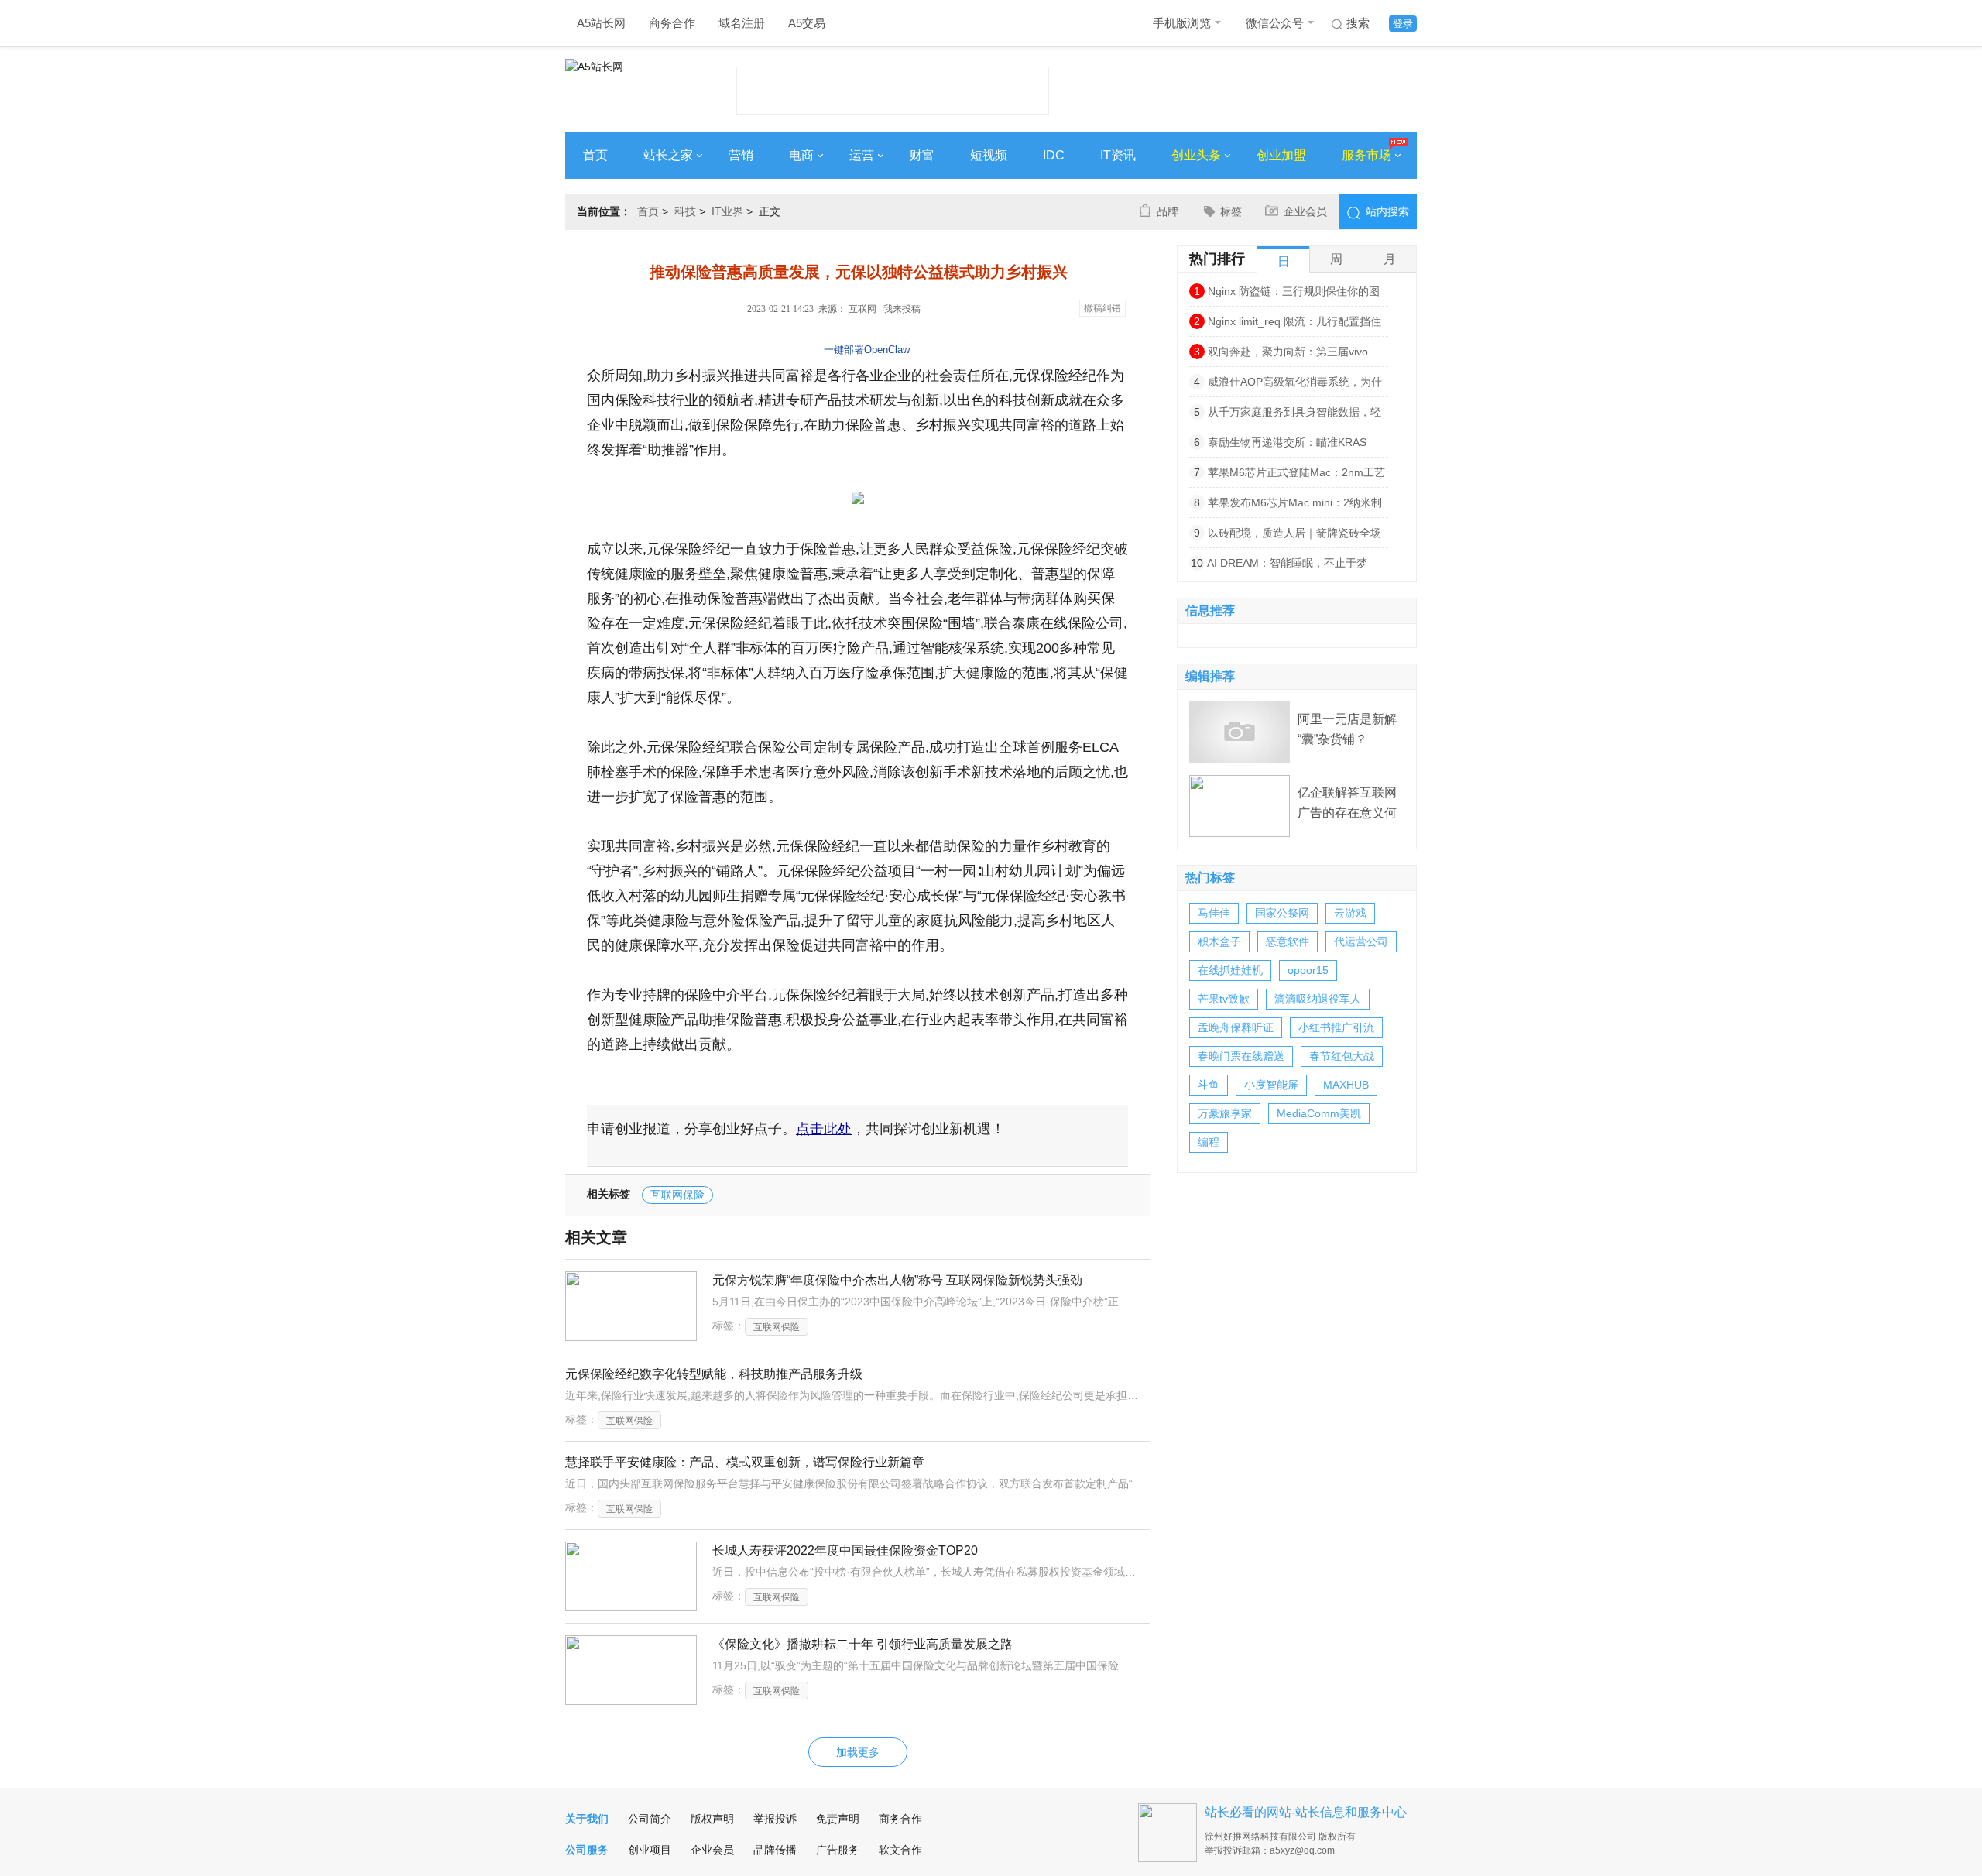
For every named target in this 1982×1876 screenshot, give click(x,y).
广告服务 (838, 1850)
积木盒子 (1219, 941)
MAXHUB (1346, 1085)
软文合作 (900, 1850)
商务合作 (672, 23)
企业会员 (1305, 211)
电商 (801, 155)
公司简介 (650, 1819)
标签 (1231, 211)
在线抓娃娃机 (1230, 970)
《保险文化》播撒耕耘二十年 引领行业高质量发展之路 (862, 1644)
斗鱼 (1209, 1085)
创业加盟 (1281, 155)
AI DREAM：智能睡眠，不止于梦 (1287, 563)
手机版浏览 (1182, 23)
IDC (1054, 155)
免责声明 (838, 1819)
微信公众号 (1275, 23)
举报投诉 (775, 1819)
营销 (741, 155)
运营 (862, 155)
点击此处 (824, 1129)
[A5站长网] (627, 86)
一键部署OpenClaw (867, 350)
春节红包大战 (1342, 1056)
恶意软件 (1288, 941)
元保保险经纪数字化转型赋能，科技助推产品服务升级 (714, 1374)
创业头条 (1196, 155)
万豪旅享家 (1225, 1113)
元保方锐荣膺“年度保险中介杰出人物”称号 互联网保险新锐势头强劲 (897, 1280)
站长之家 (668, 155)
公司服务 (587, 1850)
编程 (1209, 1142)
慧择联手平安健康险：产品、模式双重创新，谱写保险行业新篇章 (745, 1462)
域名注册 (742, 23)
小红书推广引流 (1336, 1027)
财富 (922, 155)
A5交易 (807, 23)
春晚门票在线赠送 (1241, 1056)
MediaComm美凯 (1319, 1113)
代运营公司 (1361, 941)
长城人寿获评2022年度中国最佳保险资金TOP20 (845, 1550)
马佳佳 (1214, 913)
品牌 (1168, 211)
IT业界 (727, 211)
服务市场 (1366, 155)
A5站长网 (601, 23)
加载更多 (858, 1752)
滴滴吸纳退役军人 (1318, 999)
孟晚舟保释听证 (1236, 1027)
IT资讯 (1118, 155)
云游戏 (1350, 913)
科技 (685, 211)
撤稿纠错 (1102, 308)
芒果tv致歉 (1224, 999)
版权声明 (712, 1819)
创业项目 (650, 1850)
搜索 (1358, 23)
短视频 (989, 155)
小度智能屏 (1271, 1085)
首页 (595, 155)
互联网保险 (677, 1195)
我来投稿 (902, 309)
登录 (1403, 24)
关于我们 (587, 1819)
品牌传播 (775, 1850)
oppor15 (1308, 970)
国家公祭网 (1282, 913)
